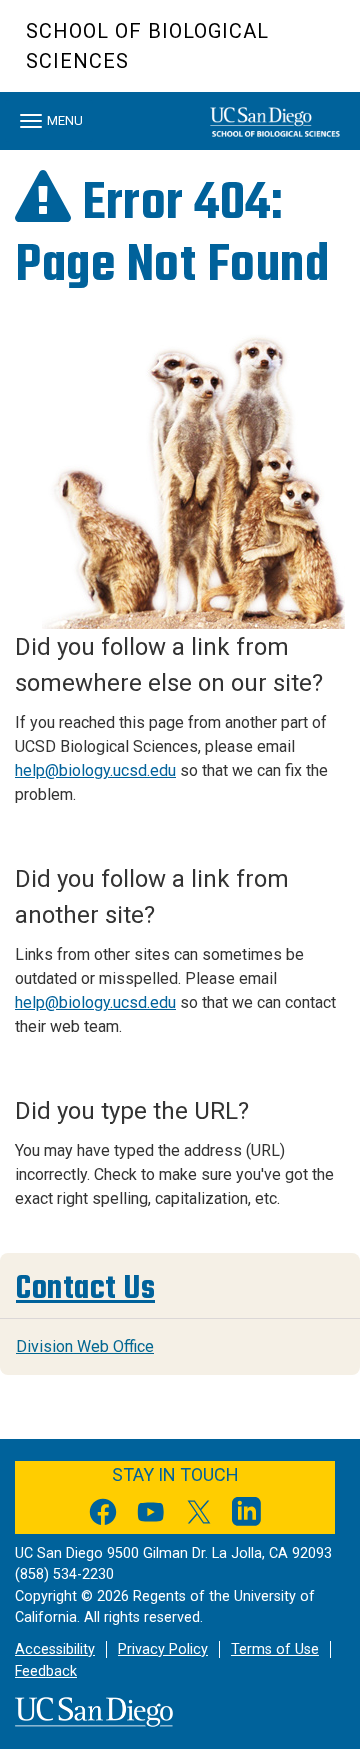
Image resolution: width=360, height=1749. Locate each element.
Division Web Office (85, 1346)
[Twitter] (199, 1515)
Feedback (46, 1671)
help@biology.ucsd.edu (95, 770)
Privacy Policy (163, 1649)
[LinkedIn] (247, 1515)
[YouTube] (151, 1515)
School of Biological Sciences (147, 46)
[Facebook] (103, 1515)
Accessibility (55, 1649)
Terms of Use (275, 1649)
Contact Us (85, 1288)
